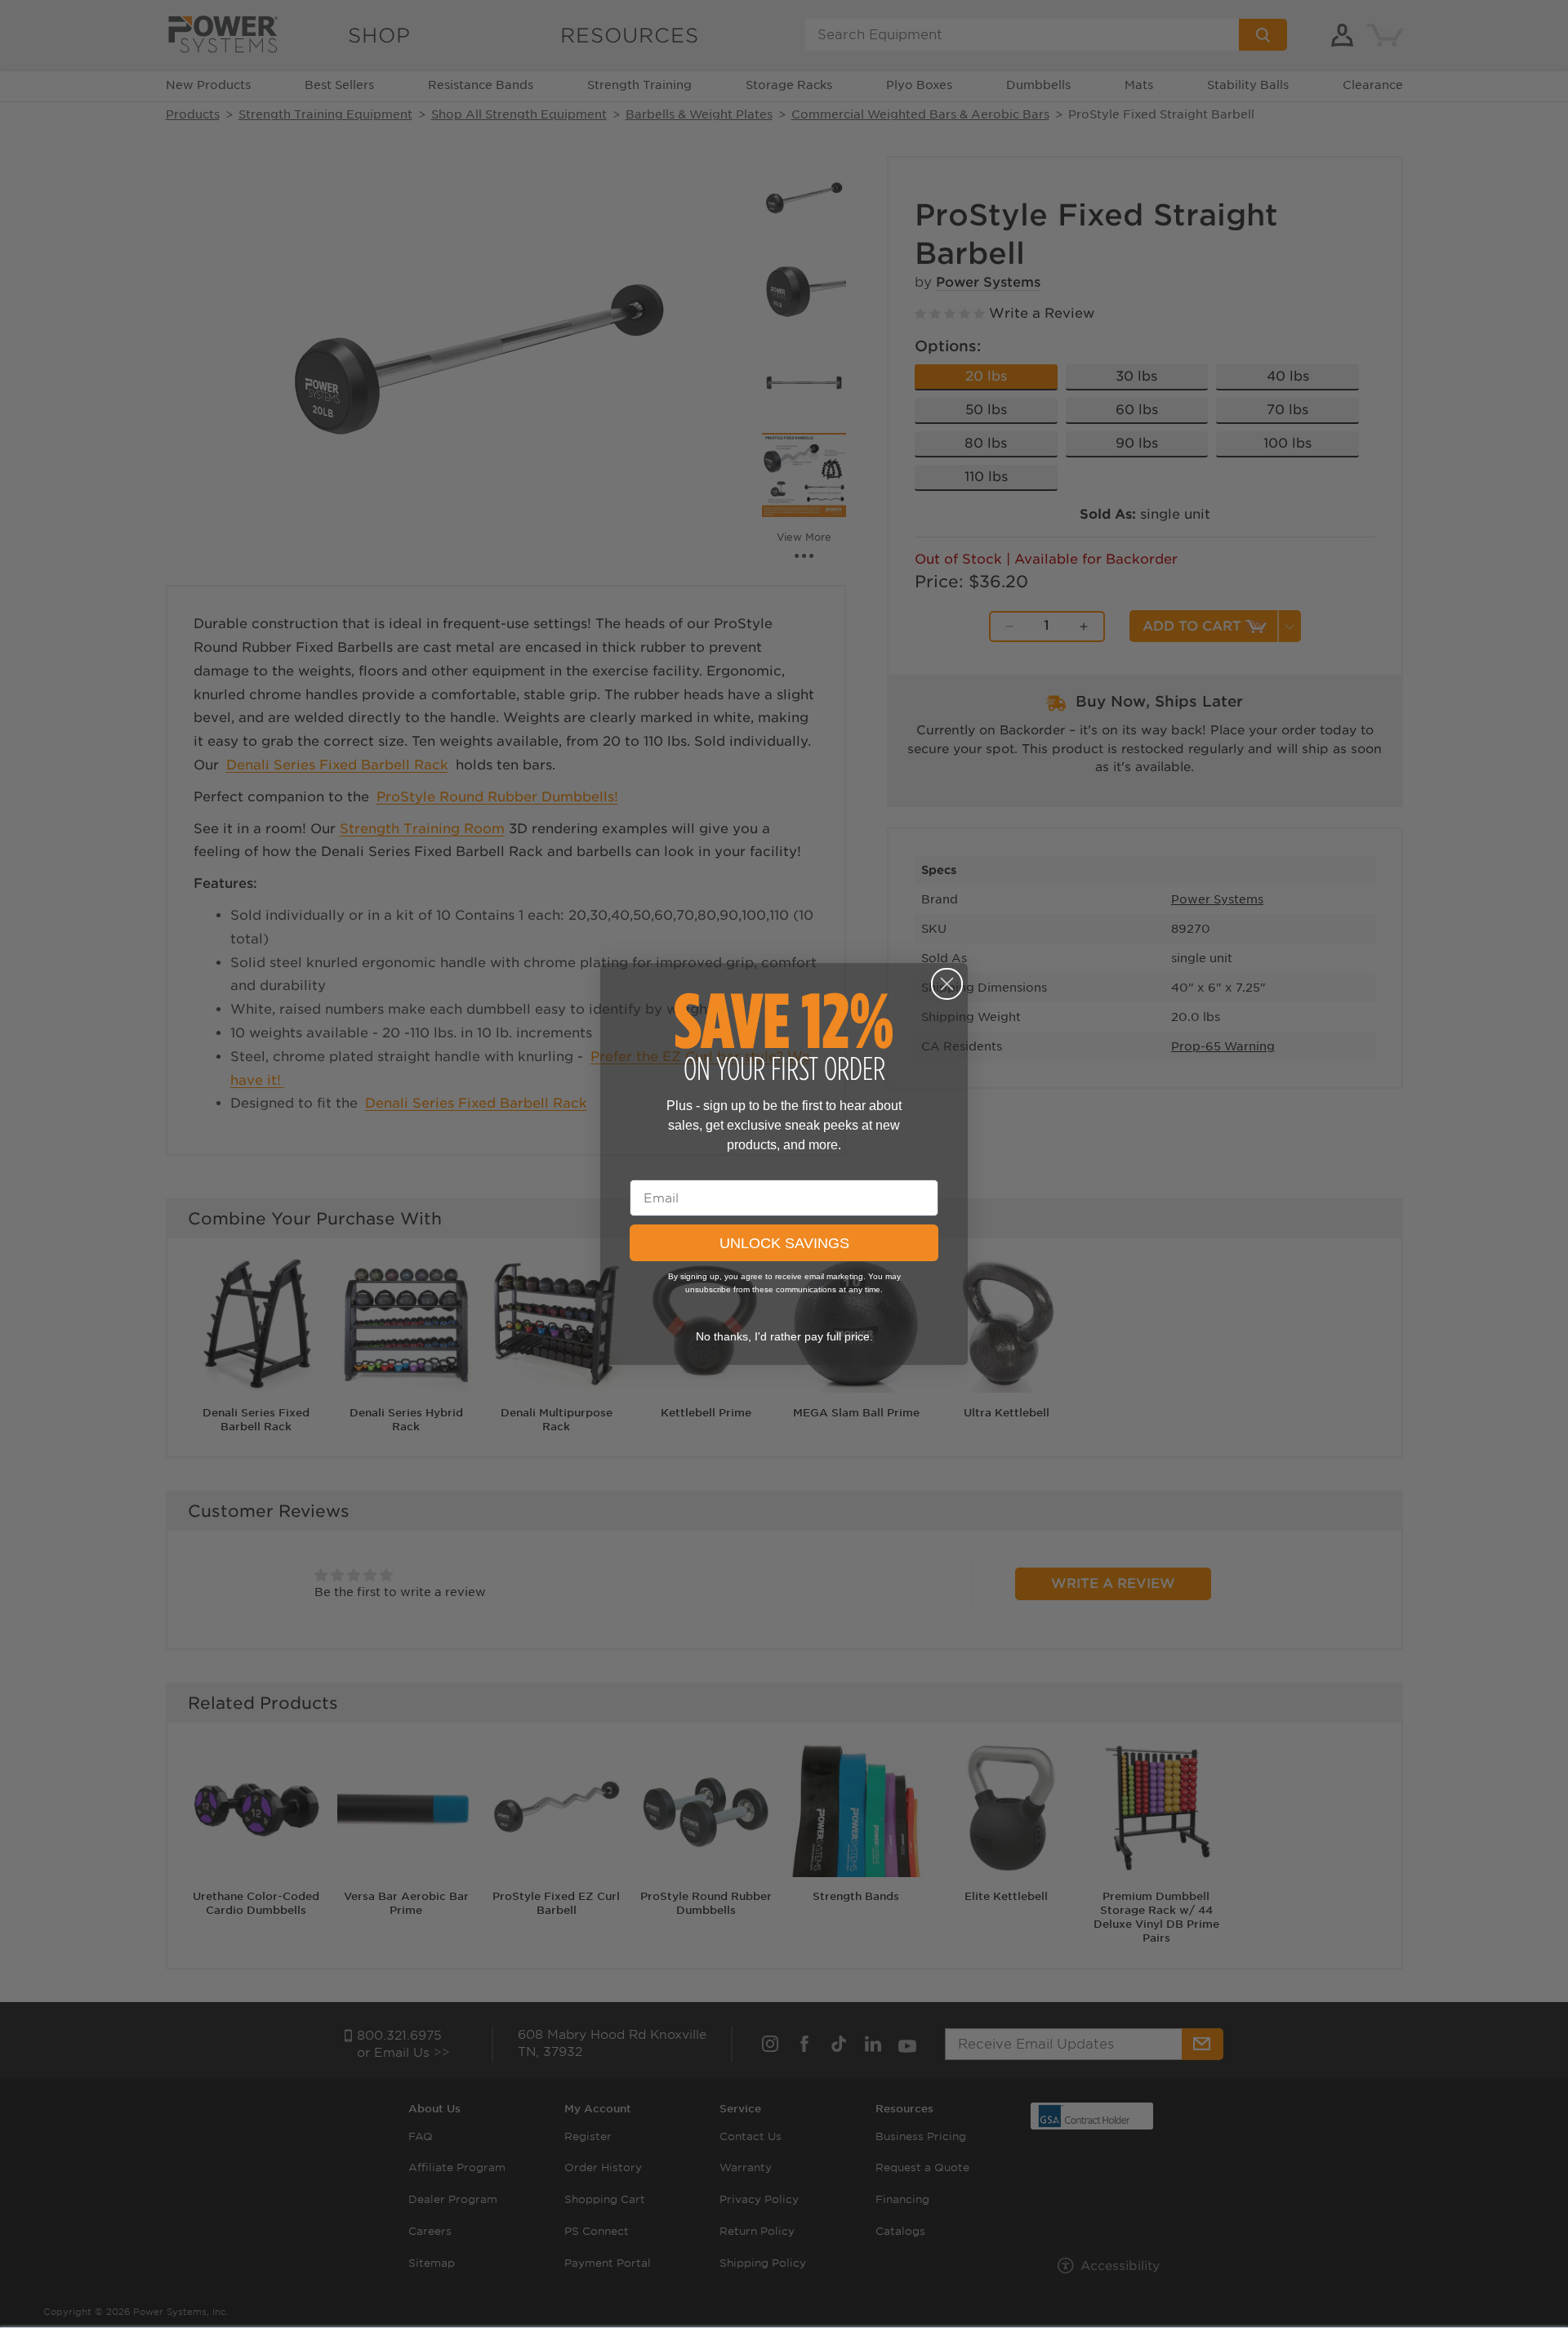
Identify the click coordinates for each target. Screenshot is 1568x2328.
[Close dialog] (947, 984)
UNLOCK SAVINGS (784, 1243)
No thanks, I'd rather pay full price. (784, 1336)
